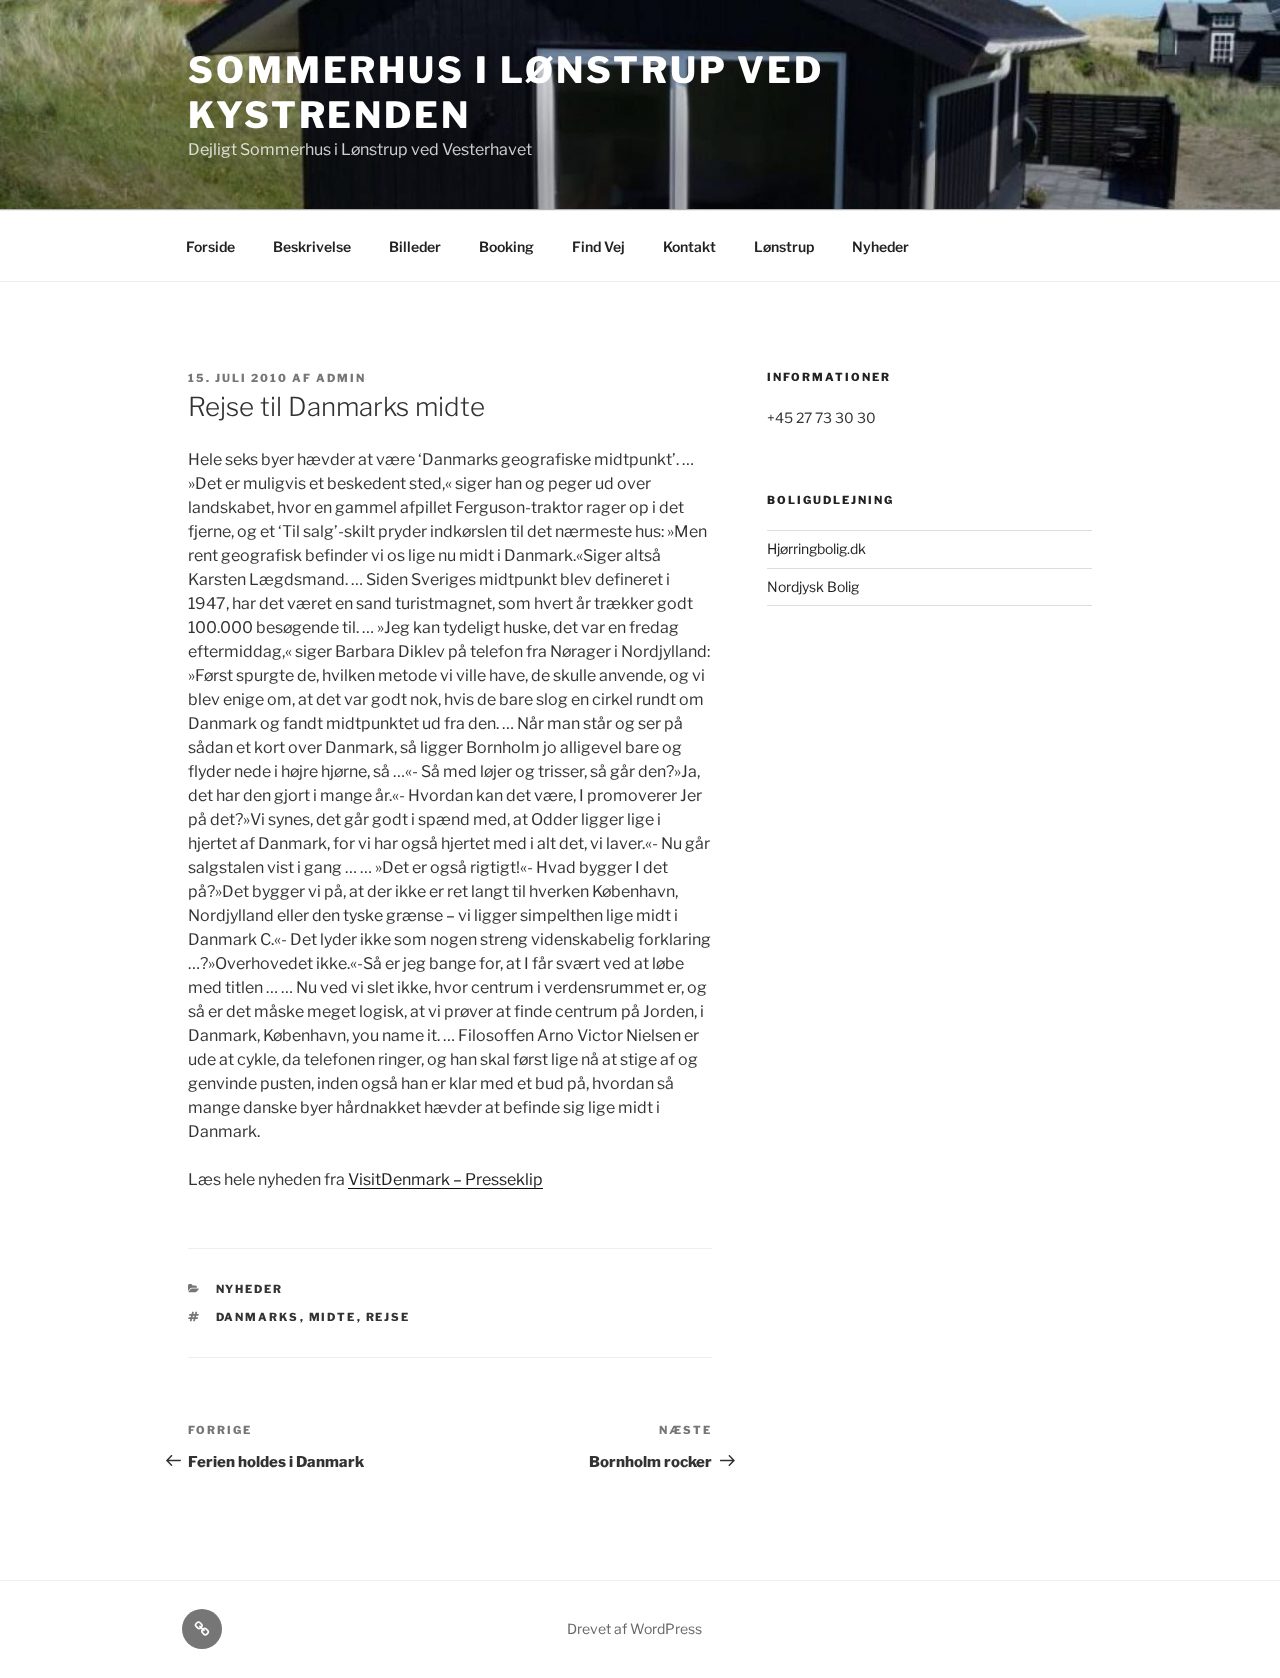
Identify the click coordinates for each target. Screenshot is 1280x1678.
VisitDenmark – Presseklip (445, 1179)
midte (333, 1317)
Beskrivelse (312, 246)
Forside (210, 246)
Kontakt (689, 246)
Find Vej (598, 246)
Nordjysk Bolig (813, 586)
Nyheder (880, 246)
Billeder (415, 246)
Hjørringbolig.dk (816, 548)
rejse (388, 1317)
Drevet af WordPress (634, 1628)
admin (341, 378)
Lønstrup (784, 246)
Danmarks (258, 1317)
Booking (506, 246)
